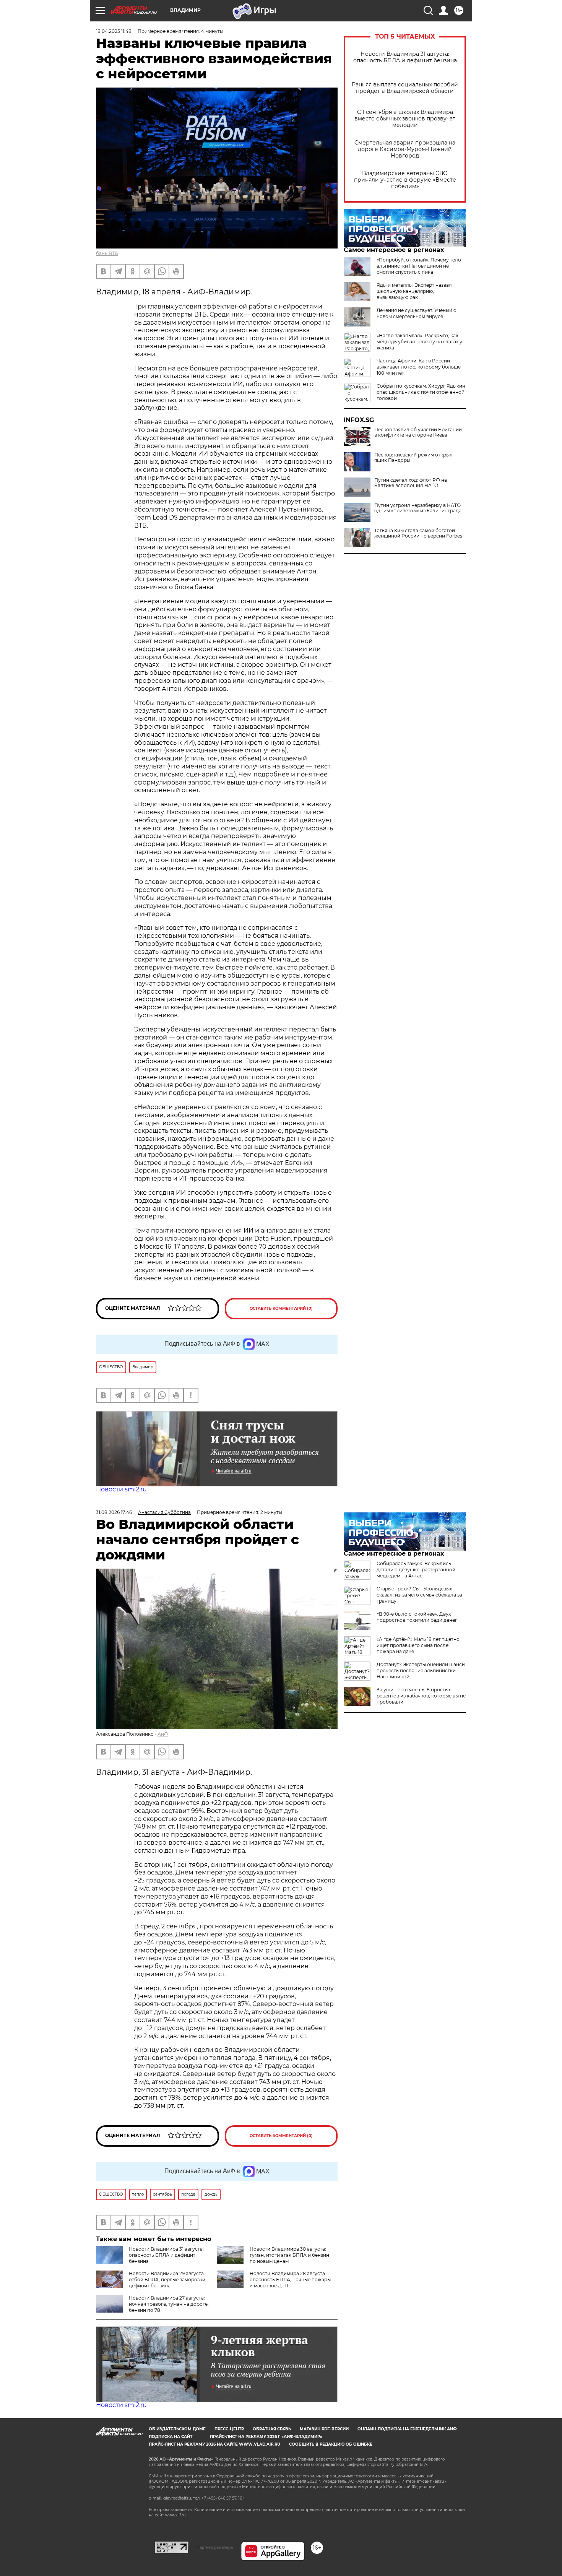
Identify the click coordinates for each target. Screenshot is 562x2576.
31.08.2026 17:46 (114, 1512)
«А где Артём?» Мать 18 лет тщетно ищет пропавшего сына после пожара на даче (418, 1645)
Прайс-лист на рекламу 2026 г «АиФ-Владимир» (266, 2437)
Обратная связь (272, 2429)
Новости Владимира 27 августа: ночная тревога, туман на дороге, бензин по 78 (169, 2304)
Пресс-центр (229, 2429)
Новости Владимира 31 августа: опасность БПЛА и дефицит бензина (405, 57)
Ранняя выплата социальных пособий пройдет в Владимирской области (405, 88)
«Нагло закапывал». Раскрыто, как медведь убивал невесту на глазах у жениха (419, 342)
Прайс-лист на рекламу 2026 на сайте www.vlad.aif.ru (214, 2444)
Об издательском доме (177, 2429)
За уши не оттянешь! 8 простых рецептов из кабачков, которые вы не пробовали (421, 1696)
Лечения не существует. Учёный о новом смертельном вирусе (417, 313)
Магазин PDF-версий (324, 2429)
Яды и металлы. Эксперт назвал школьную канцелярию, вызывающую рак (414, 291)
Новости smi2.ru (121, 1489)
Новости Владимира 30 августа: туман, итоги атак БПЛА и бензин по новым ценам (289, 2255)
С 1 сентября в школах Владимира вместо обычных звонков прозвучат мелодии (405, 119)
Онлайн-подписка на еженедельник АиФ (407, 2429)
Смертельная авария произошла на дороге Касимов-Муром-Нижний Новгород (405, 149)
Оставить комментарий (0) (281, 1308)
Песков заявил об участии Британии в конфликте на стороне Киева (418, 432)
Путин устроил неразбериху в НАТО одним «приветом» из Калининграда (418, 508)
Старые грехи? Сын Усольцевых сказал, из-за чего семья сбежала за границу (419, 1595)
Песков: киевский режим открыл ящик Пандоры (413, 458)
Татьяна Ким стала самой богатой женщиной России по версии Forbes (418, 533)
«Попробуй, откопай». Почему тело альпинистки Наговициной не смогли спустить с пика (419, 266)
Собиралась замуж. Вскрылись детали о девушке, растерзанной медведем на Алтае (416, 1570)
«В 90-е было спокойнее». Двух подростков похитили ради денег (417, 1617)
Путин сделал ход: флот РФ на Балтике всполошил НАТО (411, 483)
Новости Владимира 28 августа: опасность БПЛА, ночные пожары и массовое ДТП (290, 2280)
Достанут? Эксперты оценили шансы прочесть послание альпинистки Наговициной (421, 1671)
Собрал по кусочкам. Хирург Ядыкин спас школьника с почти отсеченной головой (421, 392)
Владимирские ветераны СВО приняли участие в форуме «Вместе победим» (405, 180)
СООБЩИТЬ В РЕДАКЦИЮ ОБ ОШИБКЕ (331, 2444)
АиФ (163, 1734)
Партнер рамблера (215, 2547)
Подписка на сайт (171, 2437)
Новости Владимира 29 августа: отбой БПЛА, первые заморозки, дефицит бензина (168, 2280)
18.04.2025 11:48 (114, 31)
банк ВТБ (107, 253)
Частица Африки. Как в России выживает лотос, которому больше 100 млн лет (419, 367)
